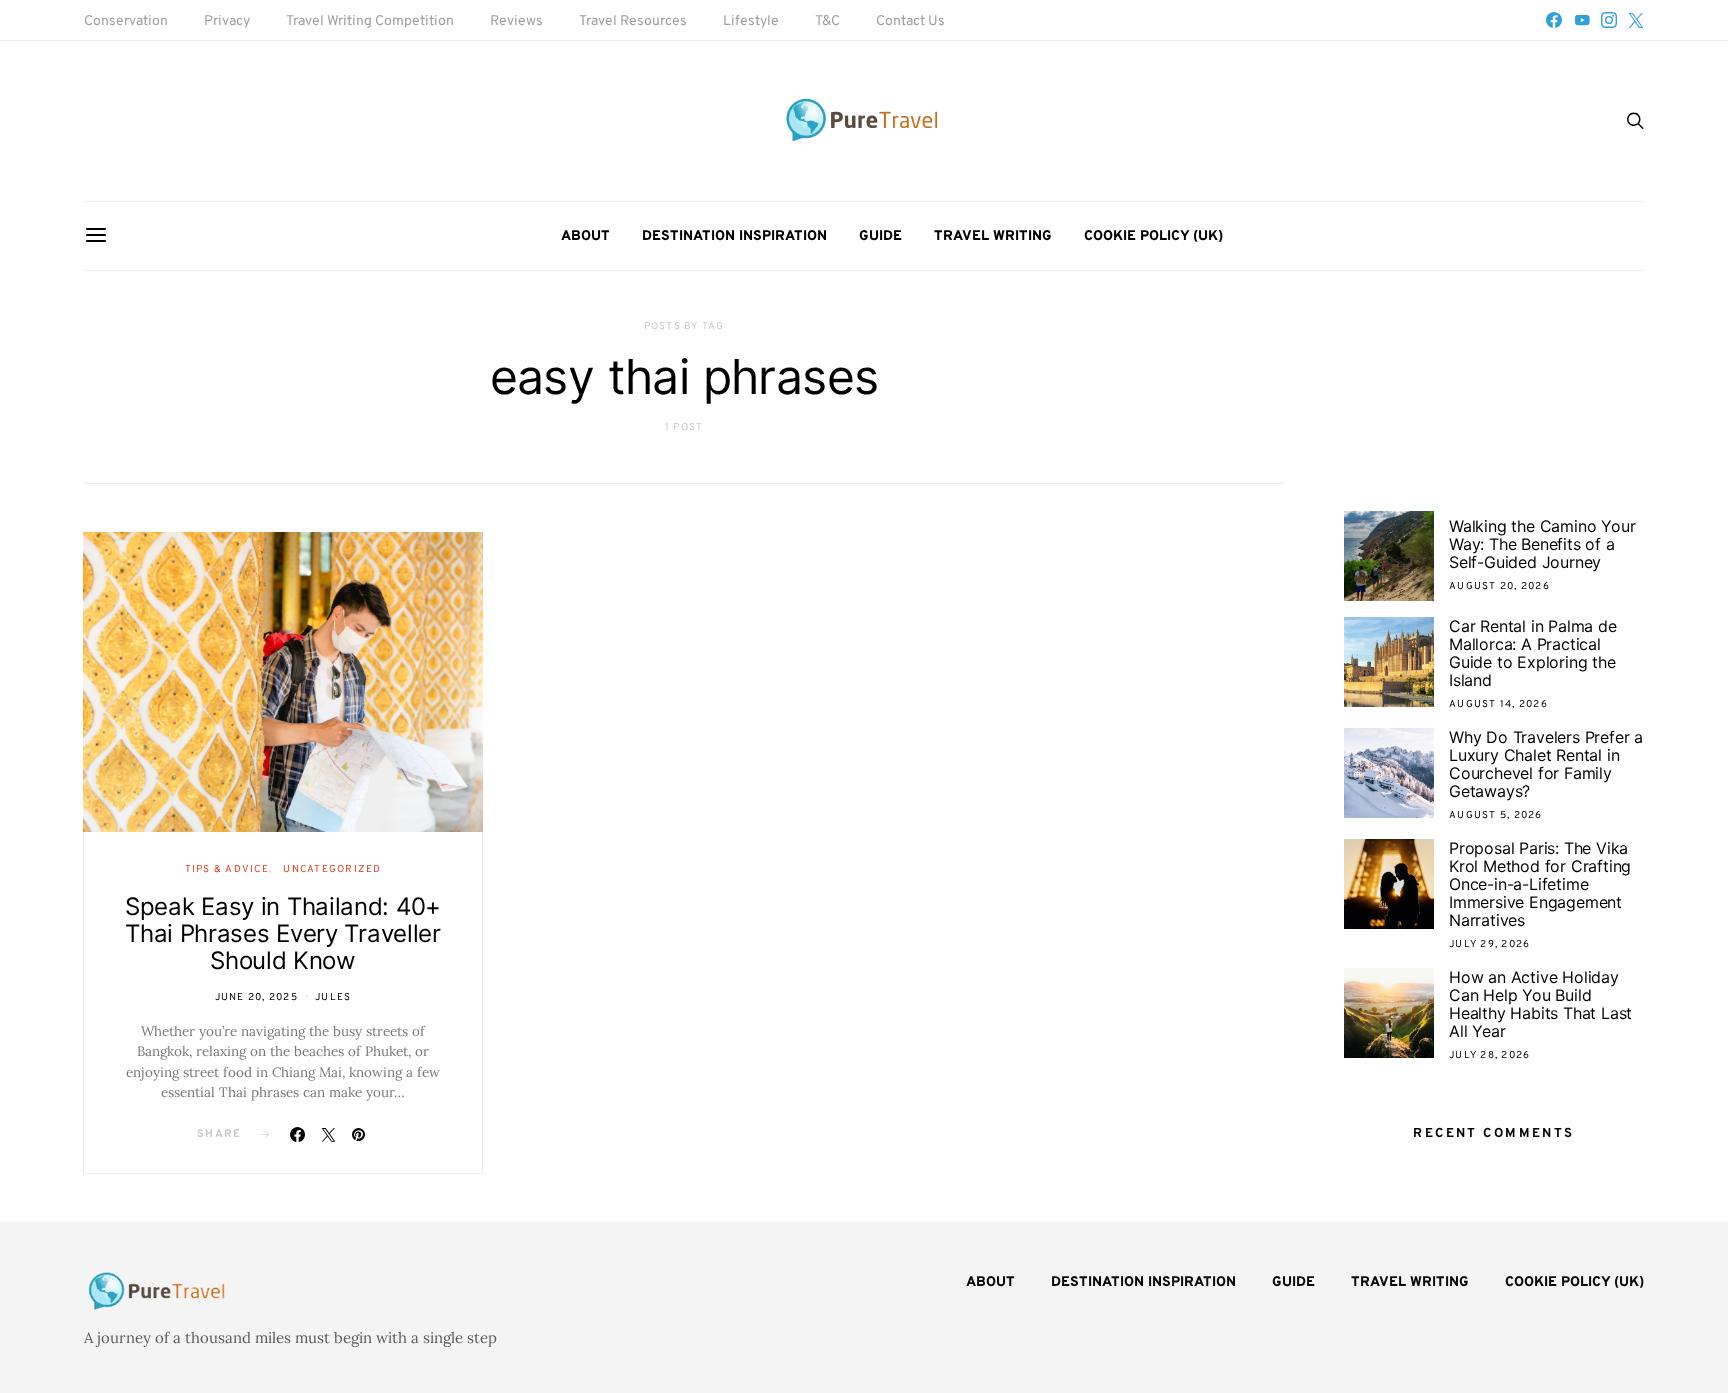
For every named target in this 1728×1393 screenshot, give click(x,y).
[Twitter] (1636, 20)
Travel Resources (633, 21)
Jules (333, 997)
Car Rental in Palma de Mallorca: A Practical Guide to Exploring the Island (1533, 653)
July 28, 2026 (1489, 1055)
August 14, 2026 (1498, 704)
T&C (827, 21)
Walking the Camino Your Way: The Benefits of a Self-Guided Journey (1542, 544)
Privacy (227, 21)
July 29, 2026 (1489, 944)
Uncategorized (332, 869)
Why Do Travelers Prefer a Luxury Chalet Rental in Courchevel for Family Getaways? (1546, 764)
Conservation (126, 21)
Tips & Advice (227, 869)
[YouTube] (1582, 20)
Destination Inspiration (734, 236)
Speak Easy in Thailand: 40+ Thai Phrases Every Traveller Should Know (283, 933)
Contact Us (910, 21)
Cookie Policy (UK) (1153, 236)
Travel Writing (993, 236)
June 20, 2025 (256, 997)
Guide (880, 236)
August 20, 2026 (1499, 586)
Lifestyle (751, 21)
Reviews (516, 21)
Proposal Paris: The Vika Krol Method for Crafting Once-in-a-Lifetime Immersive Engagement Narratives (1540, 884)
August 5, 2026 (1496, 815)
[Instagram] (1609, 20)
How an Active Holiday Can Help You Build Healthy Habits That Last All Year (1540, 1004)
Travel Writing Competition (370, 21)
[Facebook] (1554, 20)
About (585, 236)
